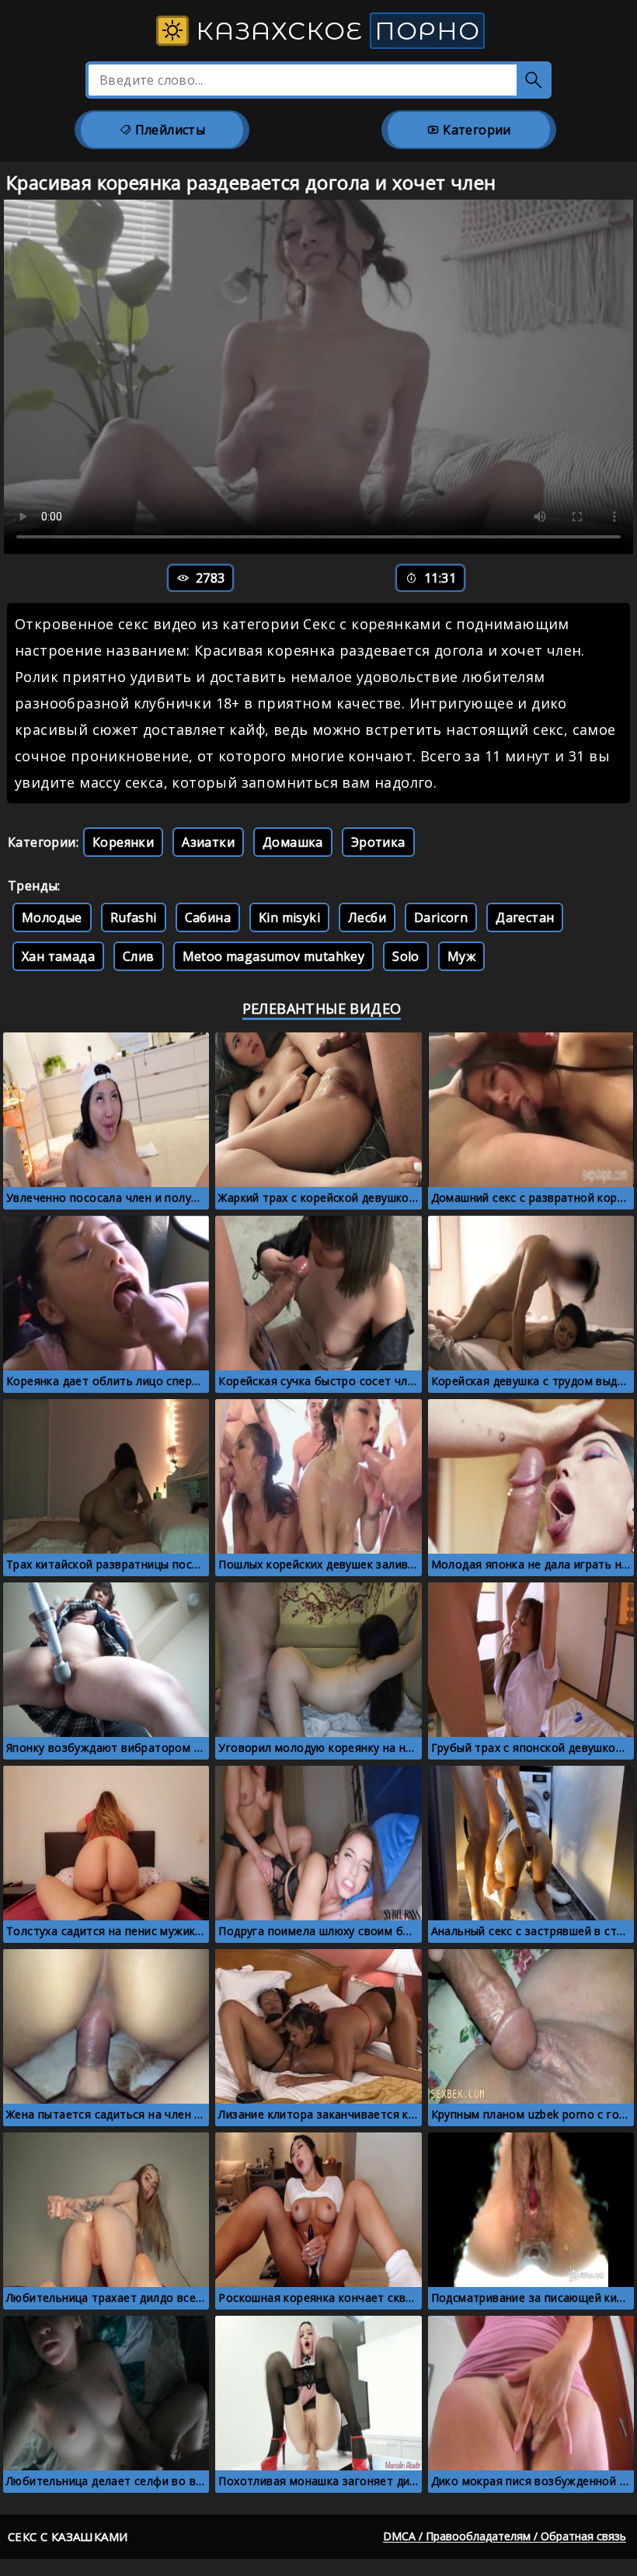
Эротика (378, 842)
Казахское (334, 31)
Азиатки (208, 842)
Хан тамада (58, 956)
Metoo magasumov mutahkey (274, 956)
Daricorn (441, 917)
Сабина (208, 917)
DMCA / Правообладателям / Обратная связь (505, 2536)
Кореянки (123, 842)
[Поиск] (534, 80)
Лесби (367, 917)
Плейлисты (168, 130)
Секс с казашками (68, 2536)
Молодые (52, 917)
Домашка (293, 842)
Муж (461, 956)
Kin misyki (289, 917)
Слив (139, 956)
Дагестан (525, 917)
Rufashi (134, 917)
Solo (406, 956)
